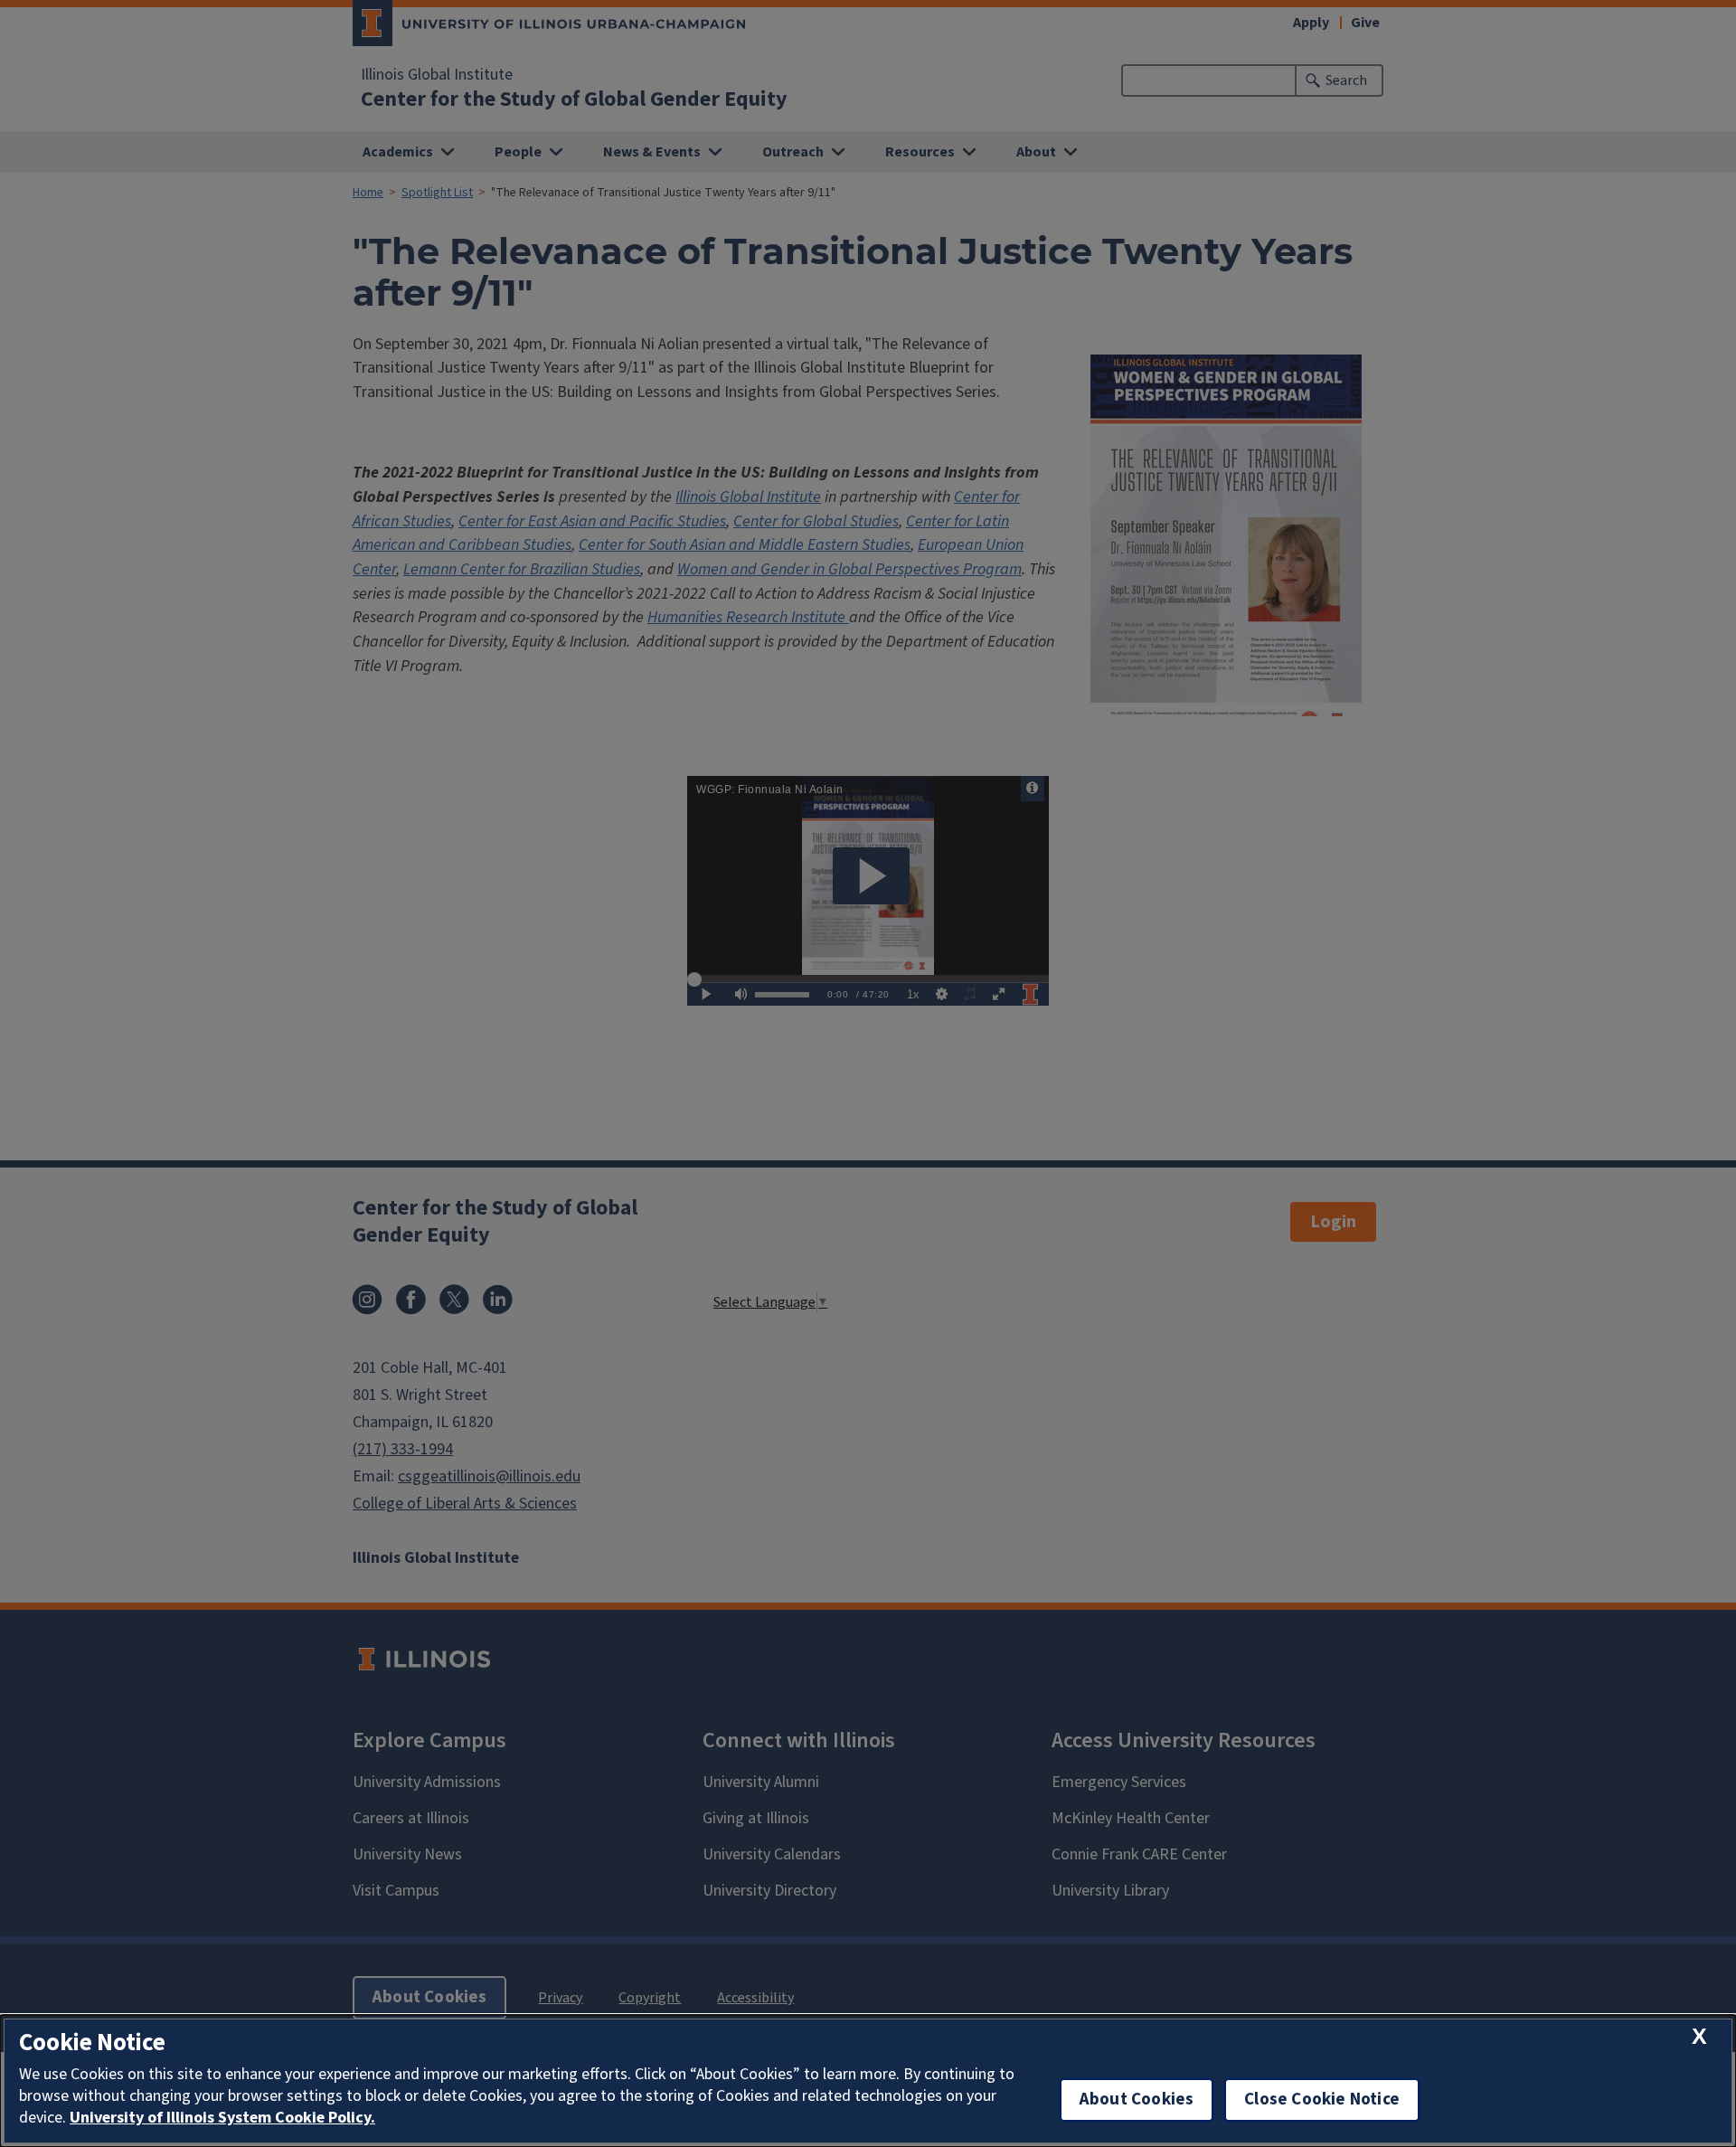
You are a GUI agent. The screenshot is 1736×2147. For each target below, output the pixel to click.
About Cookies (1137, 2100)
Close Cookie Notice (1322, 2100)
